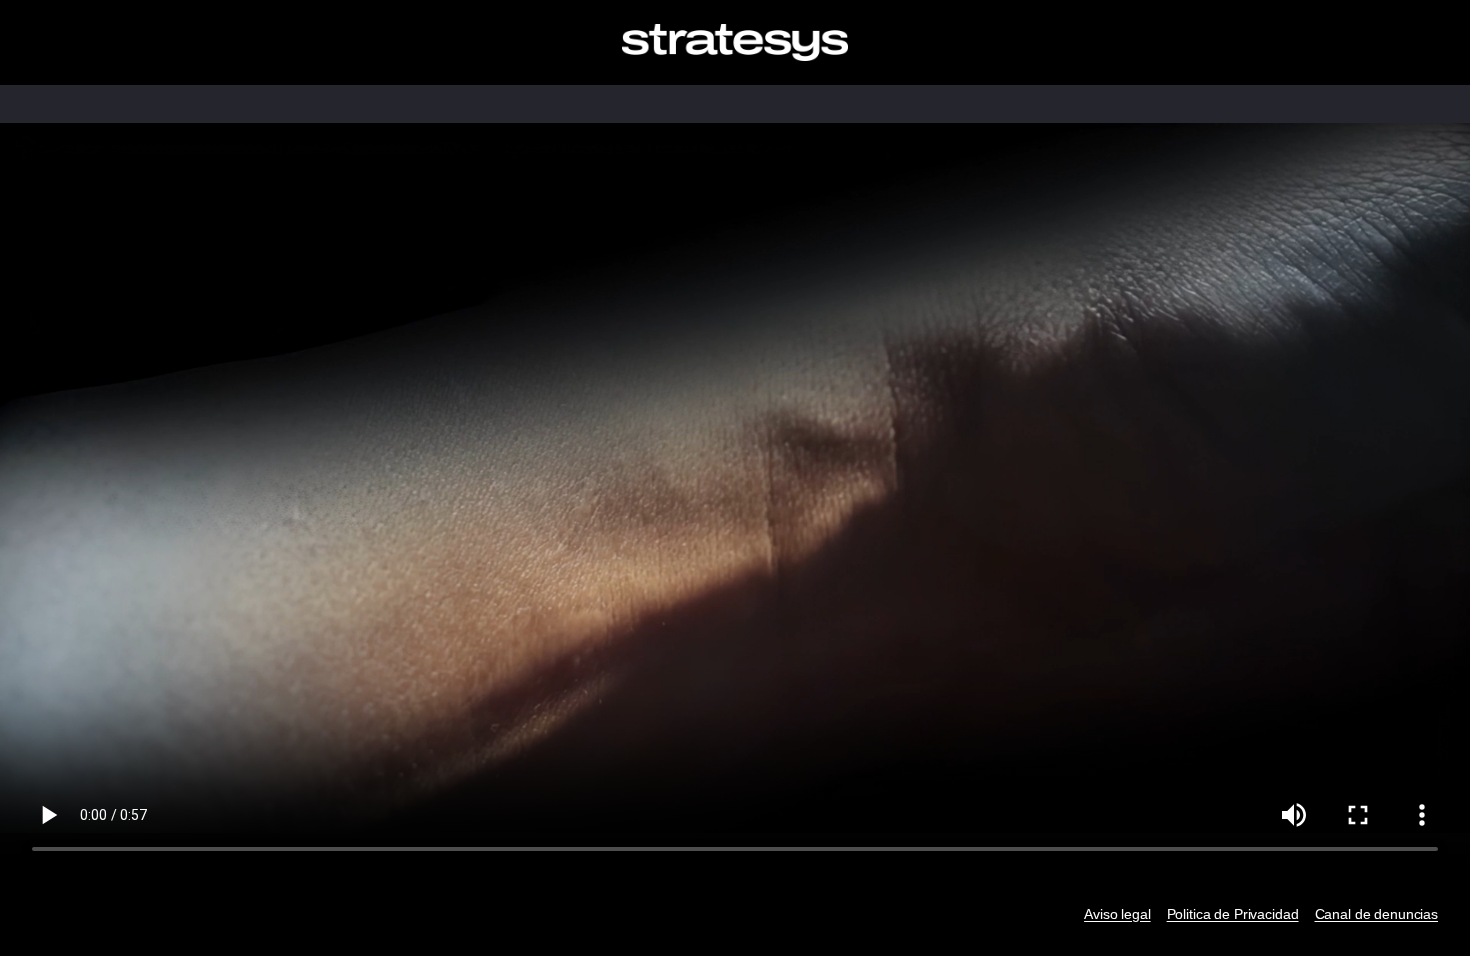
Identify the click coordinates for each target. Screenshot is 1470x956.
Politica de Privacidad (1233, 914)
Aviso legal (1117, 914)
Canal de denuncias (1376, 914)
